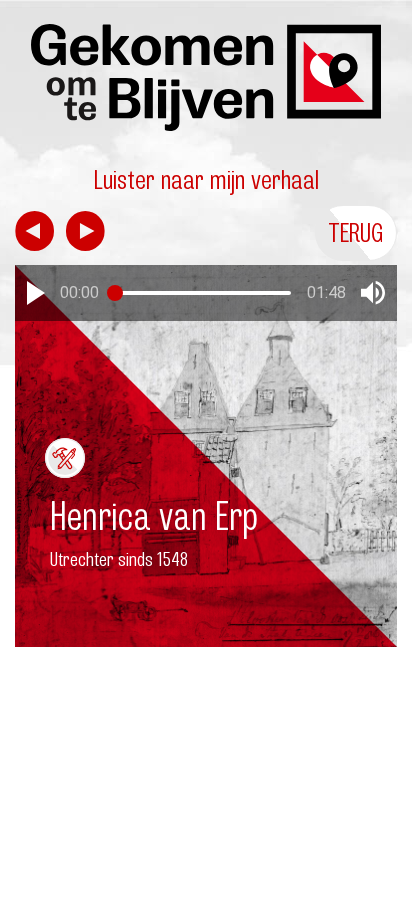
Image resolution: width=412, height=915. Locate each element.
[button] (36, 293)
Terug (356, 232)
